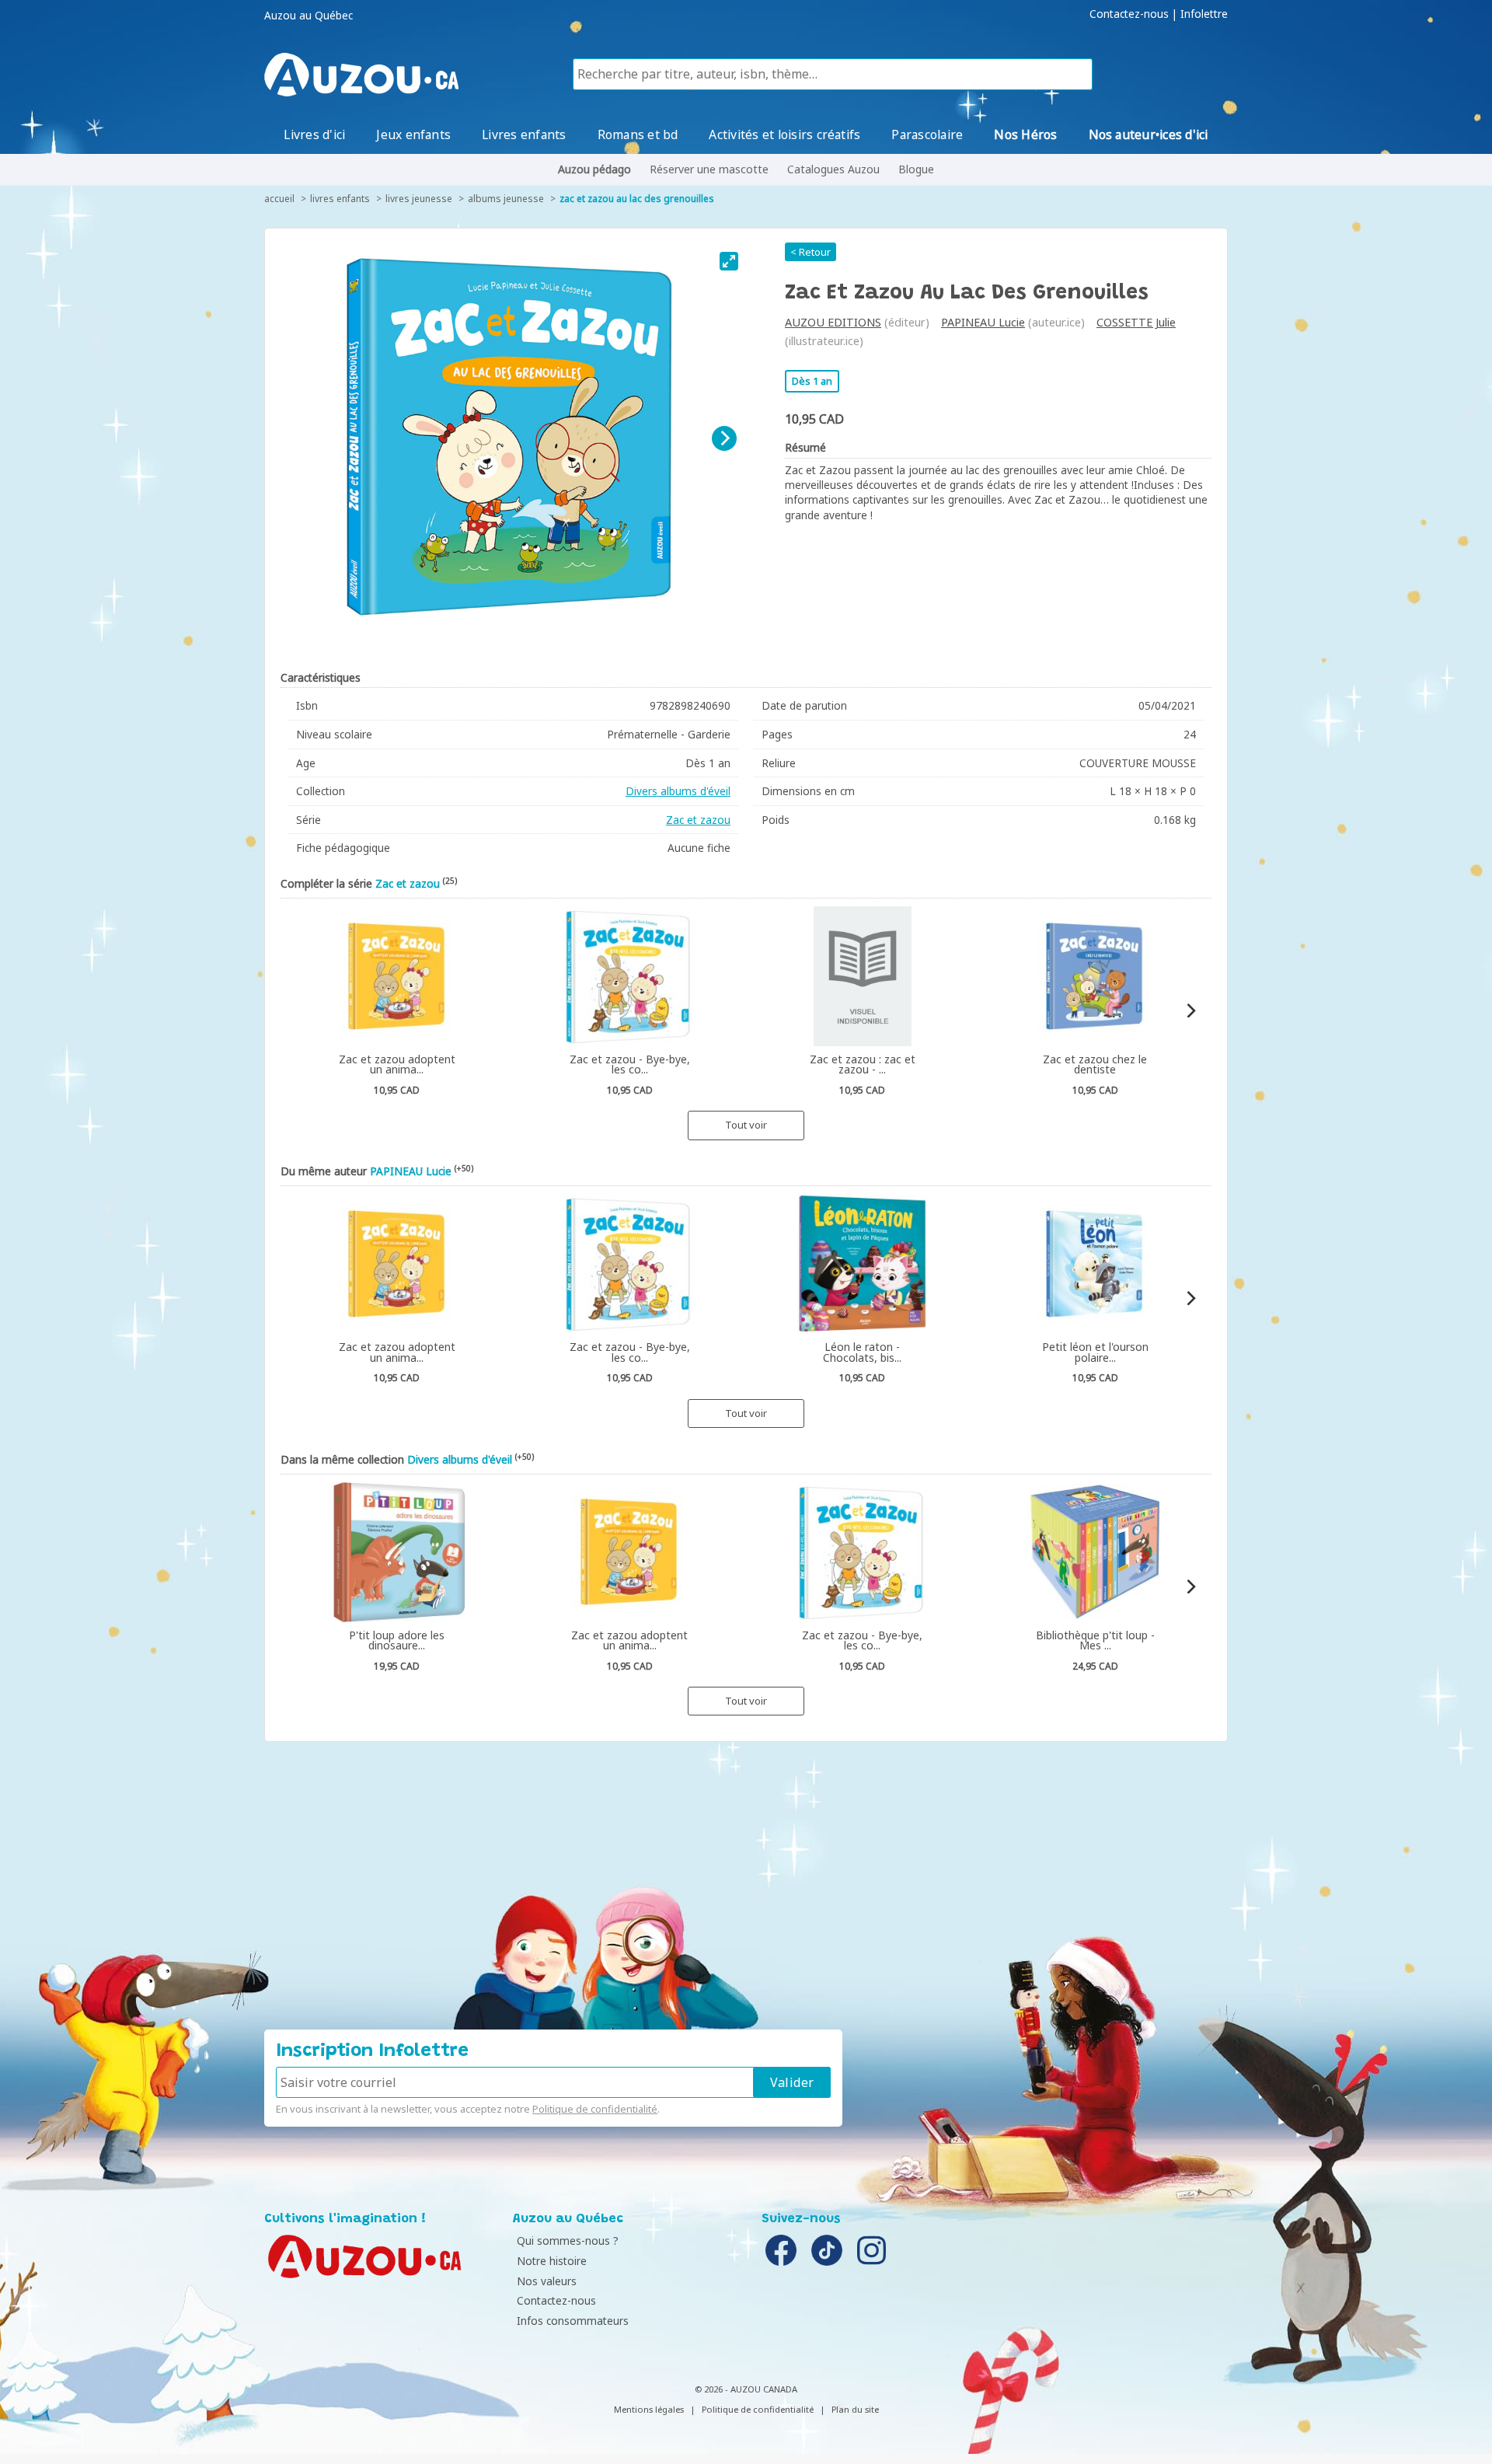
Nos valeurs (547, 2281)
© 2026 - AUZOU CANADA (746, 2389)
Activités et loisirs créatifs (784, 134)
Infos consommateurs (573, 2321)
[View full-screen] (729, 261)
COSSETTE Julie (1136, 322)
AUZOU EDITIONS (833, 322)
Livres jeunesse (419, 199)
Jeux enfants (413, 134)
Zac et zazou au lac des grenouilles (637, 199)
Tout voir (746, 1125)
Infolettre (1204, 14)
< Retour (810, 252)
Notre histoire (552, 2261)
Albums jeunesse (506, 199)
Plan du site (855, 2409)
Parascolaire (927, 134)
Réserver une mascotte (709, 169)
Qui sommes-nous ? (568, 2241)
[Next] (724, 438)
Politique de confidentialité (595, 2109)
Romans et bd (638, 134)
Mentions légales (649, 2409)
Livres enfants (524, 134)
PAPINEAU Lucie (983, 322)
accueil (279, 199)
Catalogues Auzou (833, 169)
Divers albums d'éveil (678, 791)
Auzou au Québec (309, 16)
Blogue (916, 169)
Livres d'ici (314, 134)
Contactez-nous (1129, 14)
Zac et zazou (698, 820)
